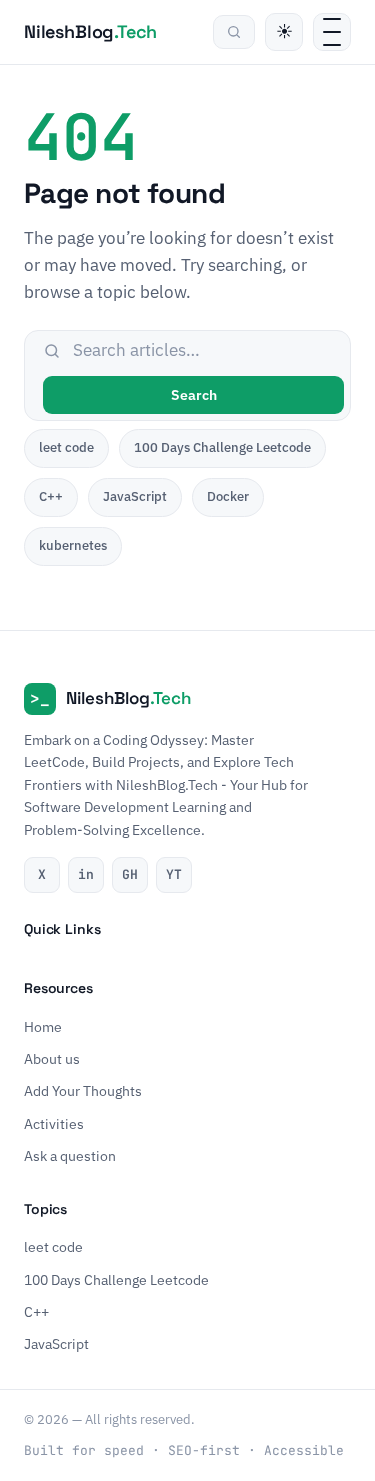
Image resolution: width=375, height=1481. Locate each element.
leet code (66, 447)
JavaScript (135, 496)
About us (52, 1059)
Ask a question (70, 1156)
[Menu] (332, 32)
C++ (51, 496)
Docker (228, 496)
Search (194, 395)
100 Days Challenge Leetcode (222, 447)
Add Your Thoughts (83, 1091)
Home (43, 1026)
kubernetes (73, 545)
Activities (54, 1123)
